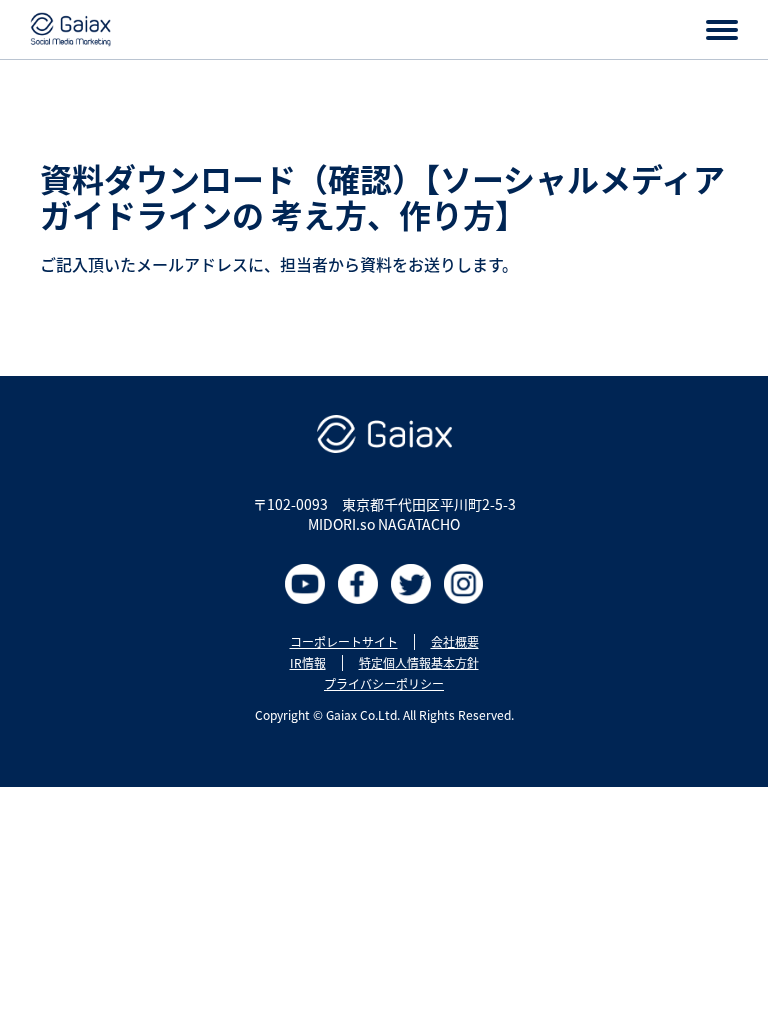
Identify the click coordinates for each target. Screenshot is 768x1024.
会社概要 (455, 642)
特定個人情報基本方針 (419, 663)
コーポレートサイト (344, 642)
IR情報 (308, 663)
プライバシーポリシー (384, 684)
